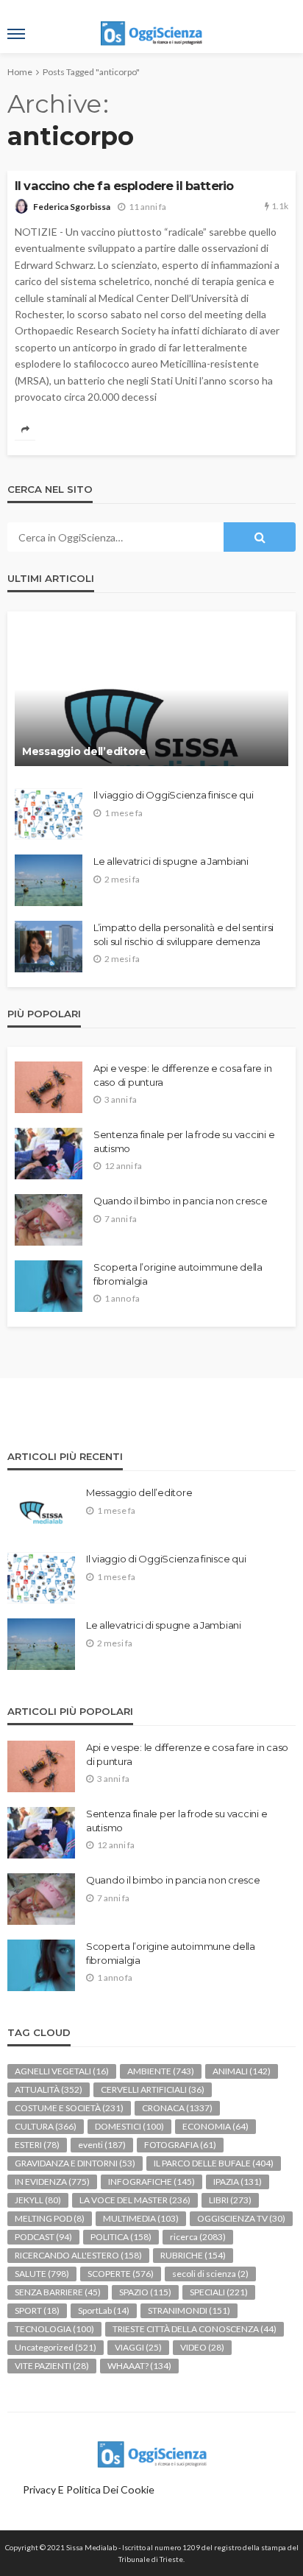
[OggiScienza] (151, 2453)
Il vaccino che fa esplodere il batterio (124, 186)
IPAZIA (238, 2182)
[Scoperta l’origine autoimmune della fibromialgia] (49, 1286)
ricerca (198, 2237)
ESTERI (37, 2145)
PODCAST (43, 2237)
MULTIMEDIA (141, 2218)
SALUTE (42, 2274)
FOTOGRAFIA (180, 2145)
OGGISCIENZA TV (241, 2218)
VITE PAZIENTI (52, 2366)
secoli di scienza (210, 2274)
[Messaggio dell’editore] (151, 696)
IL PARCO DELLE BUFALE (214, 2163)
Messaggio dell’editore (84, 751)
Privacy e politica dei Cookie (89, 2489)
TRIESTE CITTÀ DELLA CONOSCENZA (195, 2329)
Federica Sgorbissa (72, 207)
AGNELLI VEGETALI (62, 2071)
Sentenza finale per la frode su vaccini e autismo (184, 1141)
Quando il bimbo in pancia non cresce (181, 1201)
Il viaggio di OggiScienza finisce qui (173, 795)
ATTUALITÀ (49, 2089)
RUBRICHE (193, 2255)
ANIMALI (242, 2071)
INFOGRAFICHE (151, 2182)
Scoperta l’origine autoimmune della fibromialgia (178, 1274)
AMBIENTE (161, 2071)
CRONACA (177, 2108)
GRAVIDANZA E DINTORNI (75, 2163)
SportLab (104, 2310)
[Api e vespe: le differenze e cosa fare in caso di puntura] (49, 1087)
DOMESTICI (129, 2126)
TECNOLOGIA (54, 2329)
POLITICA (121, 2237)
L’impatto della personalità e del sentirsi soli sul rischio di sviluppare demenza (183, 934)
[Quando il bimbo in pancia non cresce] (49, 1220)
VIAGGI (138, 2347)
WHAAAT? (139, 2366)
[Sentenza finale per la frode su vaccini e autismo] (49, 1154)
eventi (102, 2145)
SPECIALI (219, 2292)
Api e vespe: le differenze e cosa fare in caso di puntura (182, 1075)
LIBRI (230, 2200)
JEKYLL (38, 2200)
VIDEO (202, 2347)
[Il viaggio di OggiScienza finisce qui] (49, 814)
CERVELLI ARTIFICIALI (153, 2089)
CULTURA (46, 2126)
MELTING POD (50, 2218)
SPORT (37, 2310)
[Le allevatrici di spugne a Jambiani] (49, 880)
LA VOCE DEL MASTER (135, 2200)
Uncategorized (56, 2347)
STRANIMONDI (189, 2310)
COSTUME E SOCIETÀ (69, 2108)
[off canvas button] (16, 34)
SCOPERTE (121, 2274)
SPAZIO (145, 2292)
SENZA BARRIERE (58, 2292)
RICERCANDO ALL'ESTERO (78, 2255)
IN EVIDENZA (52, 2182)
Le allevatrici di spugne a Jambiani (171, 861)
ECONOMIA (215, 2126)
